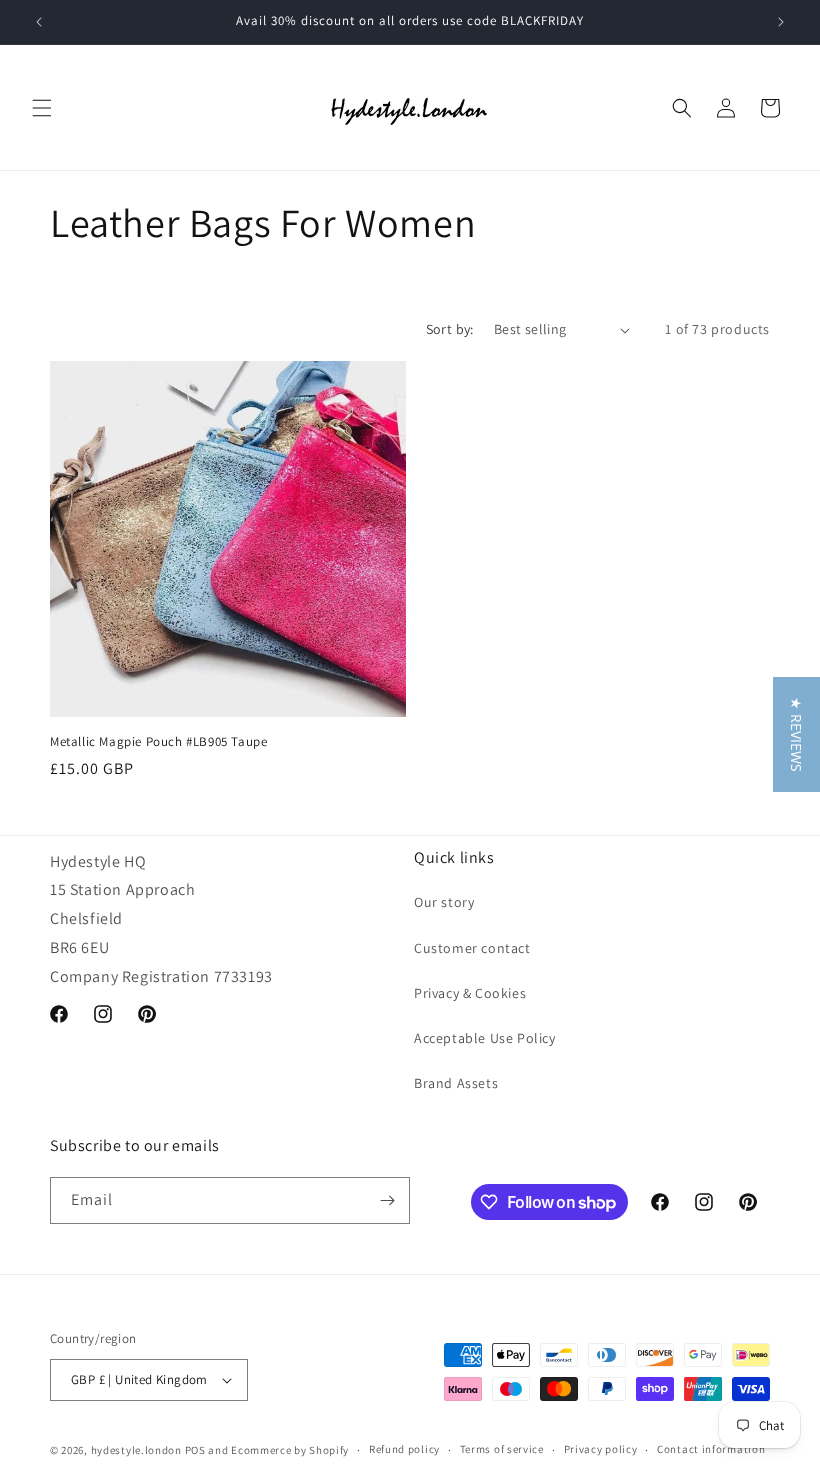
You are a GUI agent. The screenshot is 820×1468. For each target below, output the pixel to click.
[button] (42, 108)
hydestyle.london (136, 1450)
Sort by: (450, 329)
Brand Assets (456, 1083)
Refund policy (404, 1449)
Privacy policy (601, 1449)
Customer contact (472, 948)
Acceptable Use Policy (485, 1038)
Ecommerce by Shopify (290, 1450)
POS (195, 1450)
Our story (444, 902)
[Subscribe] (387, 1200)
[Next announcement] (781, 22)
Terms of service (502, 1449)
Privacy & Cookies (470, 993)
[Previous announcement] (39, 22)
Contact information (711, 1449)
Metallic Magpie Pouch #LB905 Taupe (158, 742)
